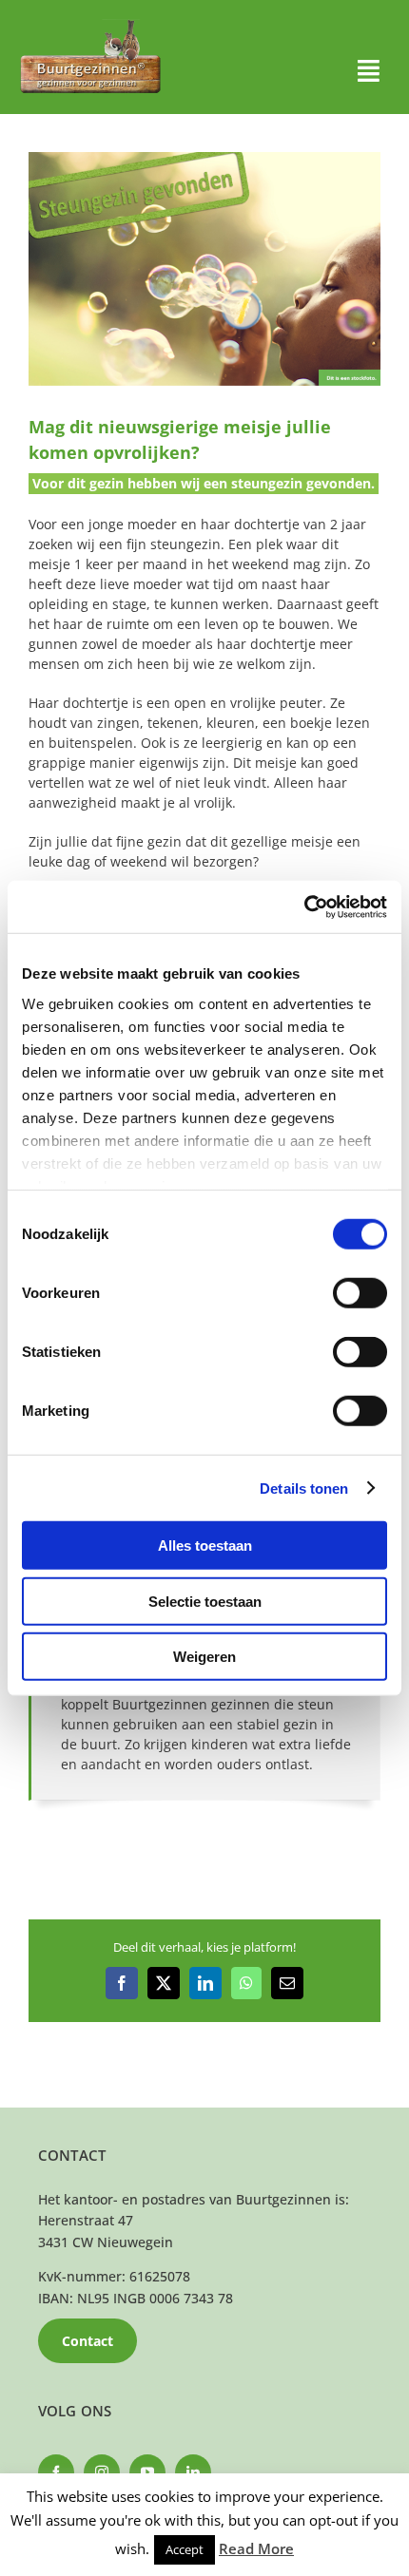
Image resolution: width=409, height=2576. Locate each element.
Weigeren (204, 1657)
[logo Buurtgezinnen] (90, 25)
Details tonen (304, 1488)
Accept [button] (185, 2549)
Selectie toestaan (205, 1601)
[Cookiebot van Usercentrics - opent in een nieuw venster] (304, 906)
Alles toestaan (205, 1546)
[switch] (360, 1293)
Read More (256, 2548)
